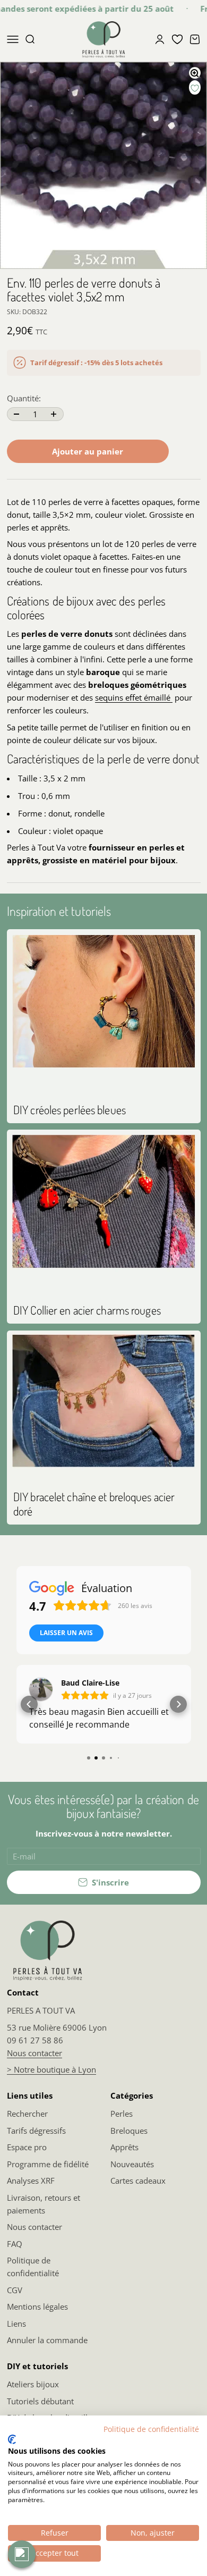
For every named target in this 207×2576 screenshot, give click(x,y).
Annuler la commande (47, 2340)
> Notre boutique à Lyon (51, 2069)
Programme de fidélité (48, 2164)
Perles (122, 2114)
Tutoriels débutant (40, 2401)
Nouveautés (132, 2164)
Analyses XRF (31, 2181)
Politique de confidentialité (33, 2267)
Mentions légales (37, 2306)
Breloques (129, 2131)
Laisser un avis (66, 1633)
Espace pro (27, 2147)
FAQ (15, 2244)
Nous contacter (34, 2053)
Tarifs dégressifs (36, 2131)
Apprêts (124, 2147)
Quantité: (24, 398)
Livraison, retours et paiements (44, 2204)
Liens (16, 2324)
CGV (15, 2290)
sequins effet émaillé (134, 697)
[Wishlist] (177, 39)
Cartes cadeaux (138, 2181)
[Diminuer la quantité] (17, 414)
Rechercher (27, 2114)
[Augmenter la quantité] (54, 414)
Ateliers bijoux (33, 2384)
